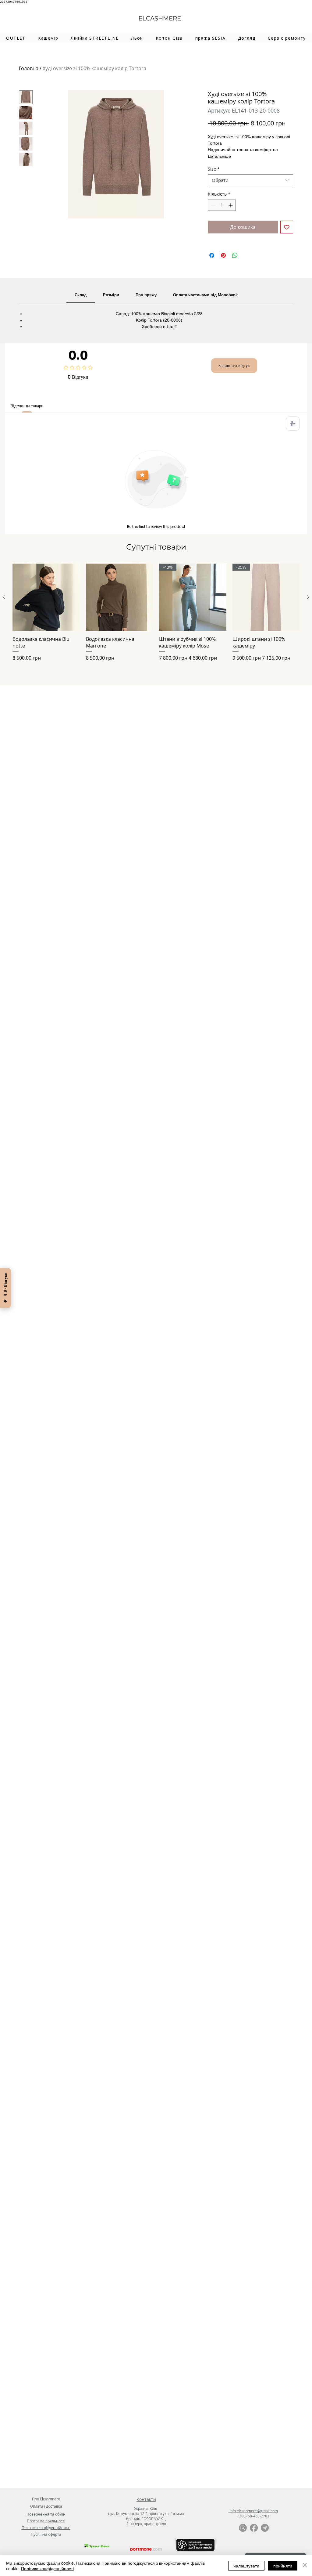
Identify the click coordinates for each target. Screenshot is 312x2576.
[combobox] (250, 180)
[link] (81, 295)
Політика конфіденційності (47, 2568)
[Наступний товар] (308, 597)
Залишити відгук (234, 366)
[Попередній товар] (4, 597)
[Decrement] (213, 205)
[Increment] (231, 205)
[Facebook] (254, 2528)
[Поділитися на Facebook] (212, 255)
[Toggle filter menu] (293, 424)
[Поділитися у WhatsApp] (235, 255)
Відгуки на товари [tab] (27, 406)
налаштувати (246, 2566)
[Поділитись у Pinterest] (223, 255)
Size (214, 169)
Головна (29, 68)
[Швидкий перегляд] (46, 597)
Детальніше (219, 156)
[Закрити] (305, 2566)
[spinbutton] (222, 205)
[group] (156, 616)
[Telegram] (265, 2528)
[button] (48, 38)
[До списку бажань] (287, 227)
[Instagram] (243, 2528)
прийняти (283, 2566)
